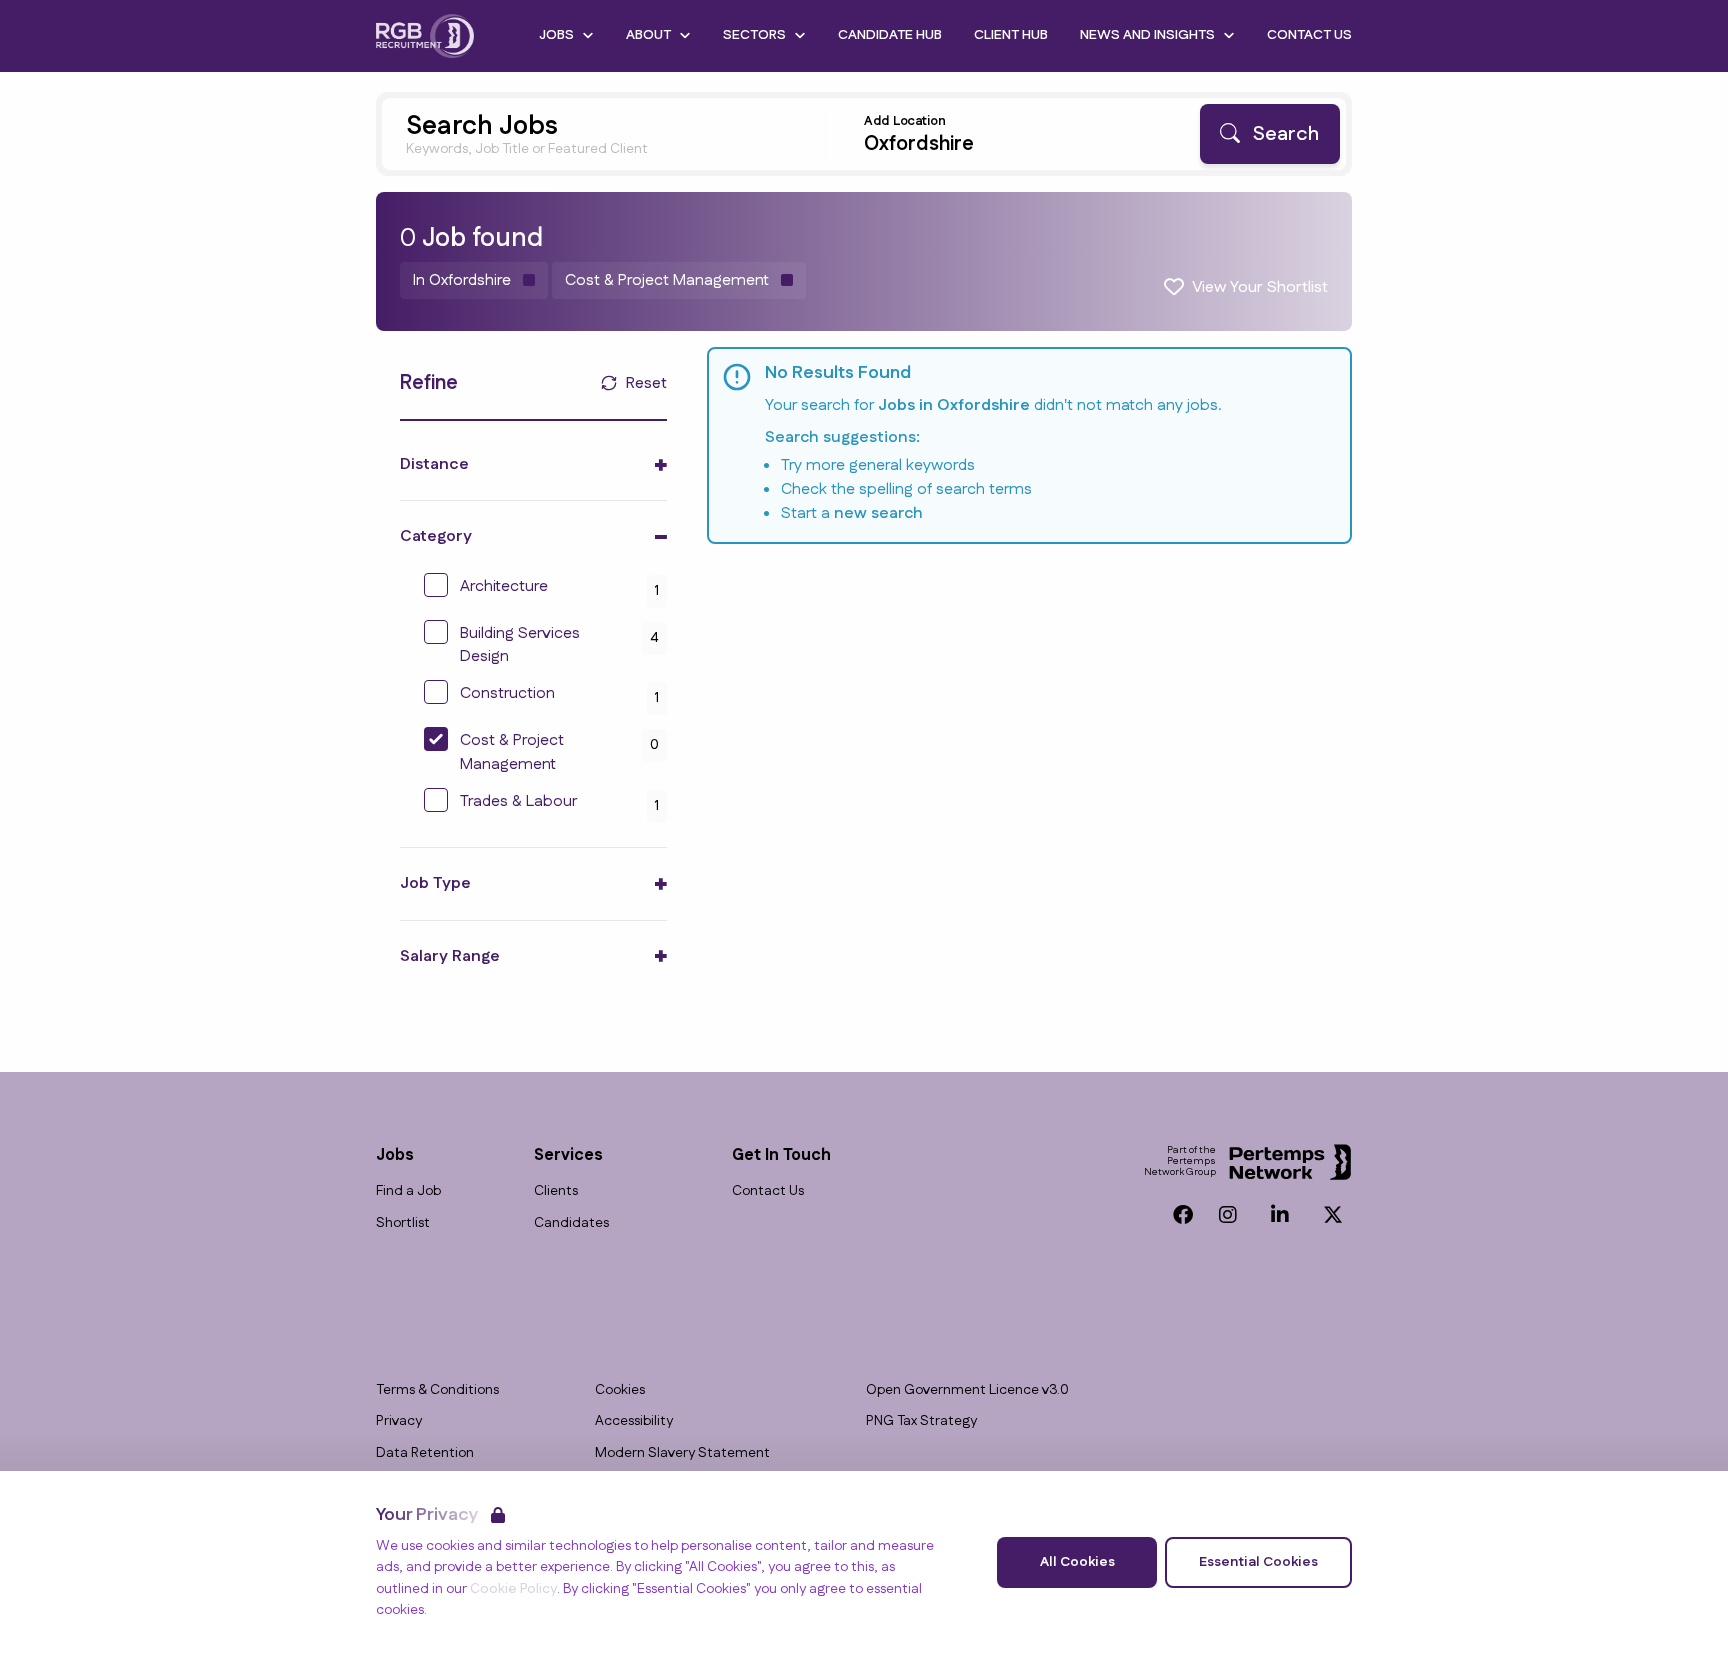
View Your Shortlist (1260, 287)
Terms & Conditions (437, 1390)
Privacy (399, 1421)
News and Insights (1147, 35)
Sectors (754, 35)
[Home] (425, 36)
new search (878, 513)
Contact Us (1309, 35)
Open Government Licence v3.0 (967, 1390)
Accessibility (634, 1421)
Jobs (556, 35)
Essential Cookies (1258, 1562)
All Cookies (1077, 1562)
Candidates (571, 1223)
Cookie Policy (513, 1589)
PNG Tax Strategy (921, 1421)
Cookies (620, 1390)
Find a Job (408, 1191)
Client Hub (1011, 35)
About (648, 35)
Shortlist (403, 1223)
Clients (556, 1191)
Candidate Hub (890, 35)
